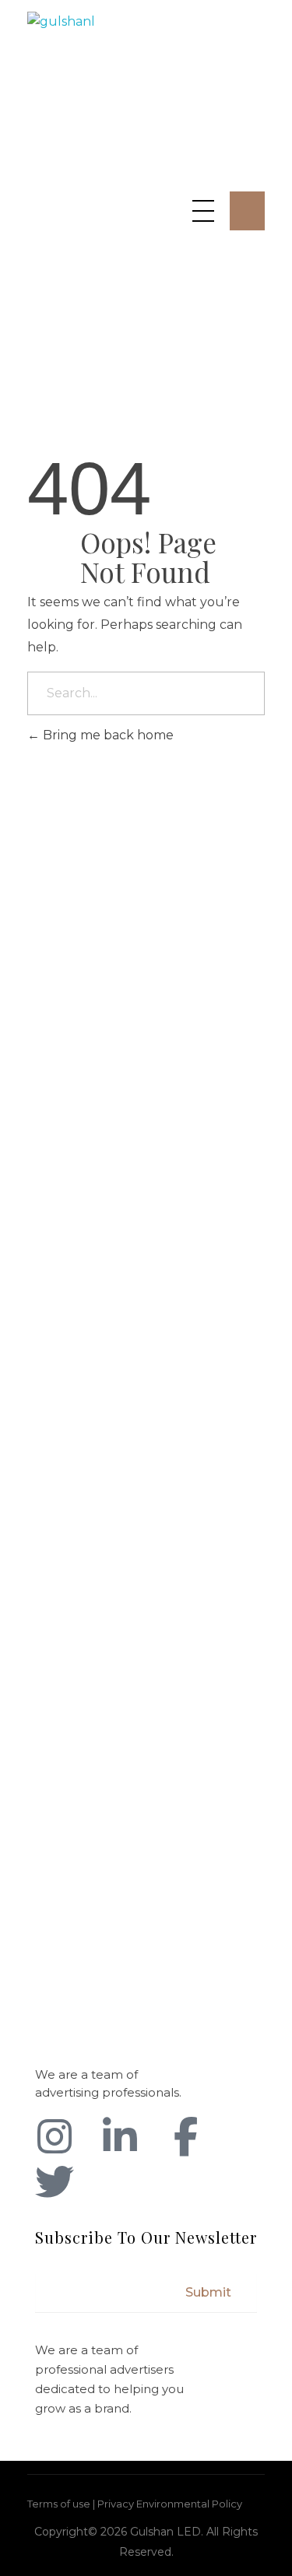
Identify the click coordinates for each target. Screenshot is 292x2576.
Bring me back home (107, 735)
